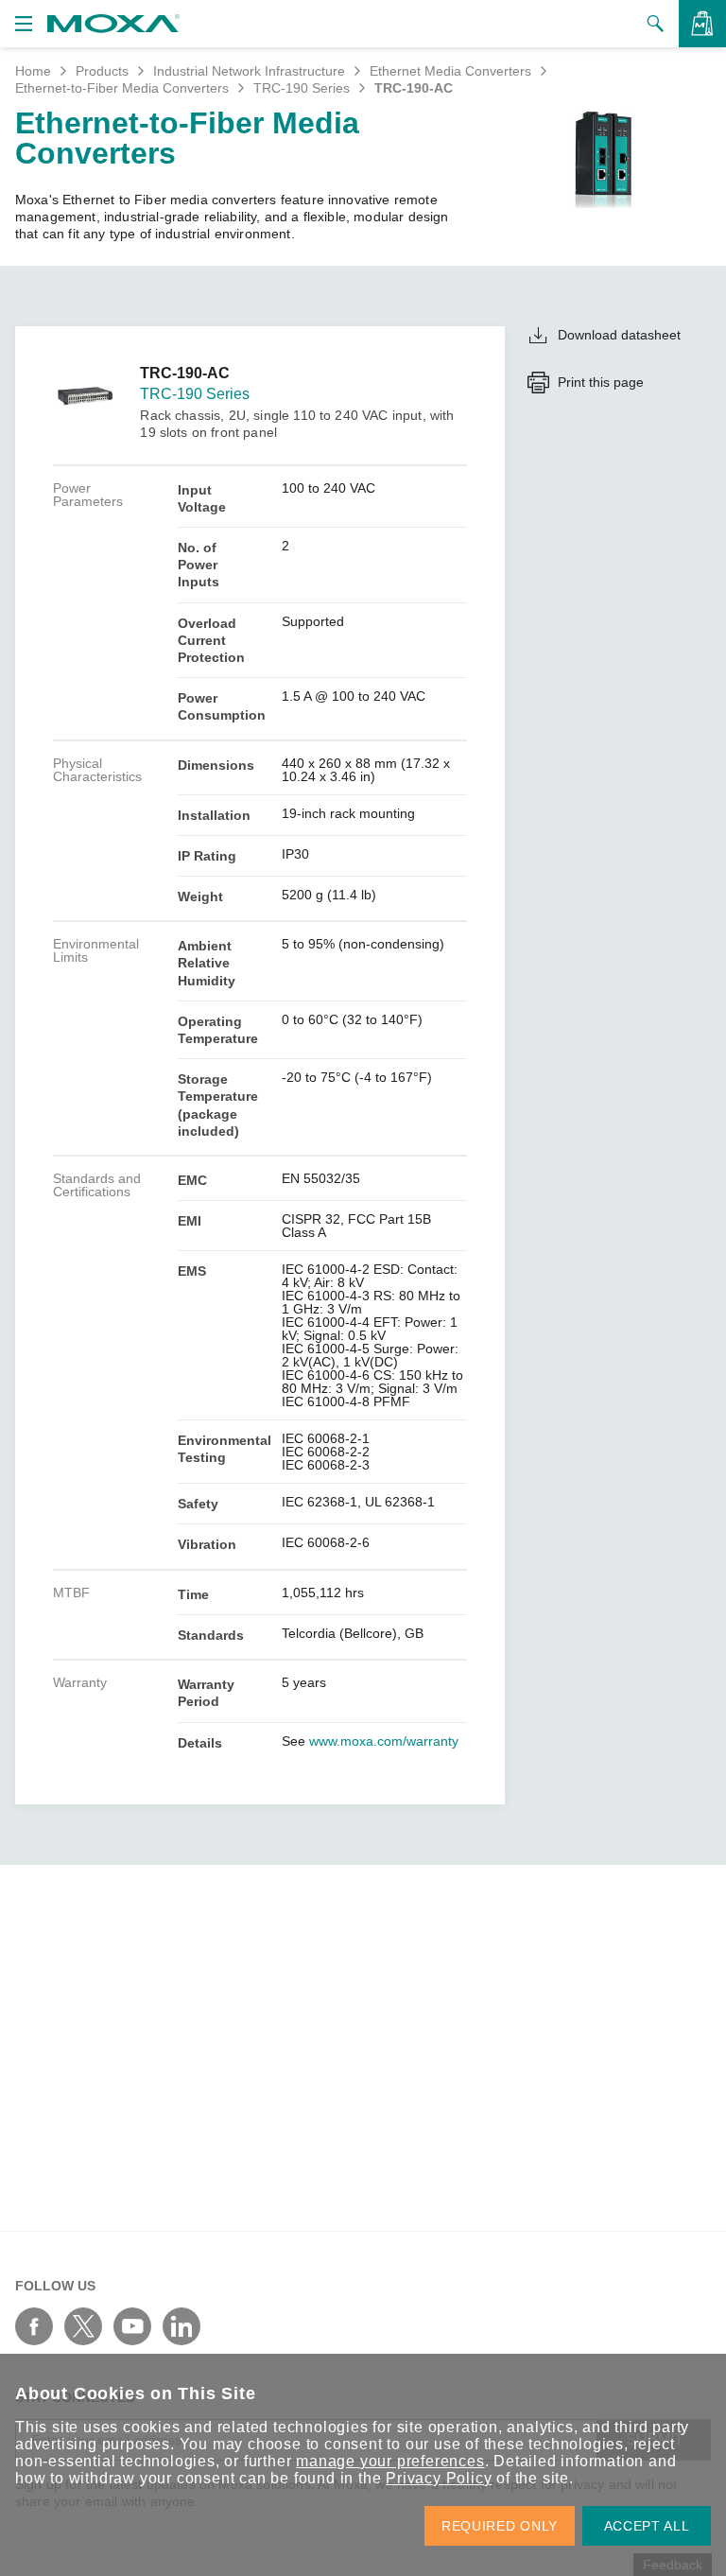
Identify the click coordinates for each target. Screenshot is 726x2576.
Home (33, 71)
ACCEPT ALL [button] (647, 2526)
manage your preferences (390, 2461)
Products (102, 71)
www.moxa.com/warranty (384, 1741)
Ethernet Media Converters (450, 71)
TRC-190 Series (302, 88)
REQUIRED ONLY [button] (500, 2526)
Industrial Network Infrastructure (249, 71)
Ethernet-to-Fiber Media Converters (122, 88)
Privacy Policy (439, 2478)
